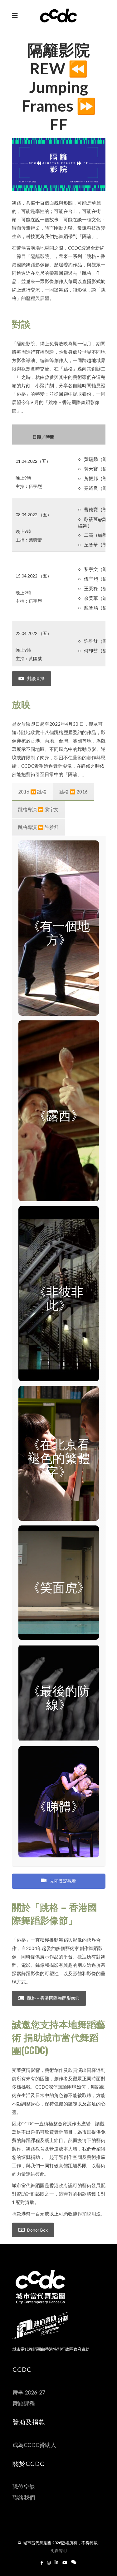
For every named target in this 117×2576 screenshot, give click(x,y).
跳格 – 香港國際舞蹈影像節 (53, 1998)
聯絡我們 (24, 2497)
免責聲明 (59, 2551)
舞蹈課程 (24, 2403)
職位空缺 (24, 2486)
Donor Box (37, 2230)
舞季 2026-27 (29, 2392)
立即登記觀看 (63, 1881)
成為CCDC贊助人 (34, 2445)
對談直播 (36, 678)
